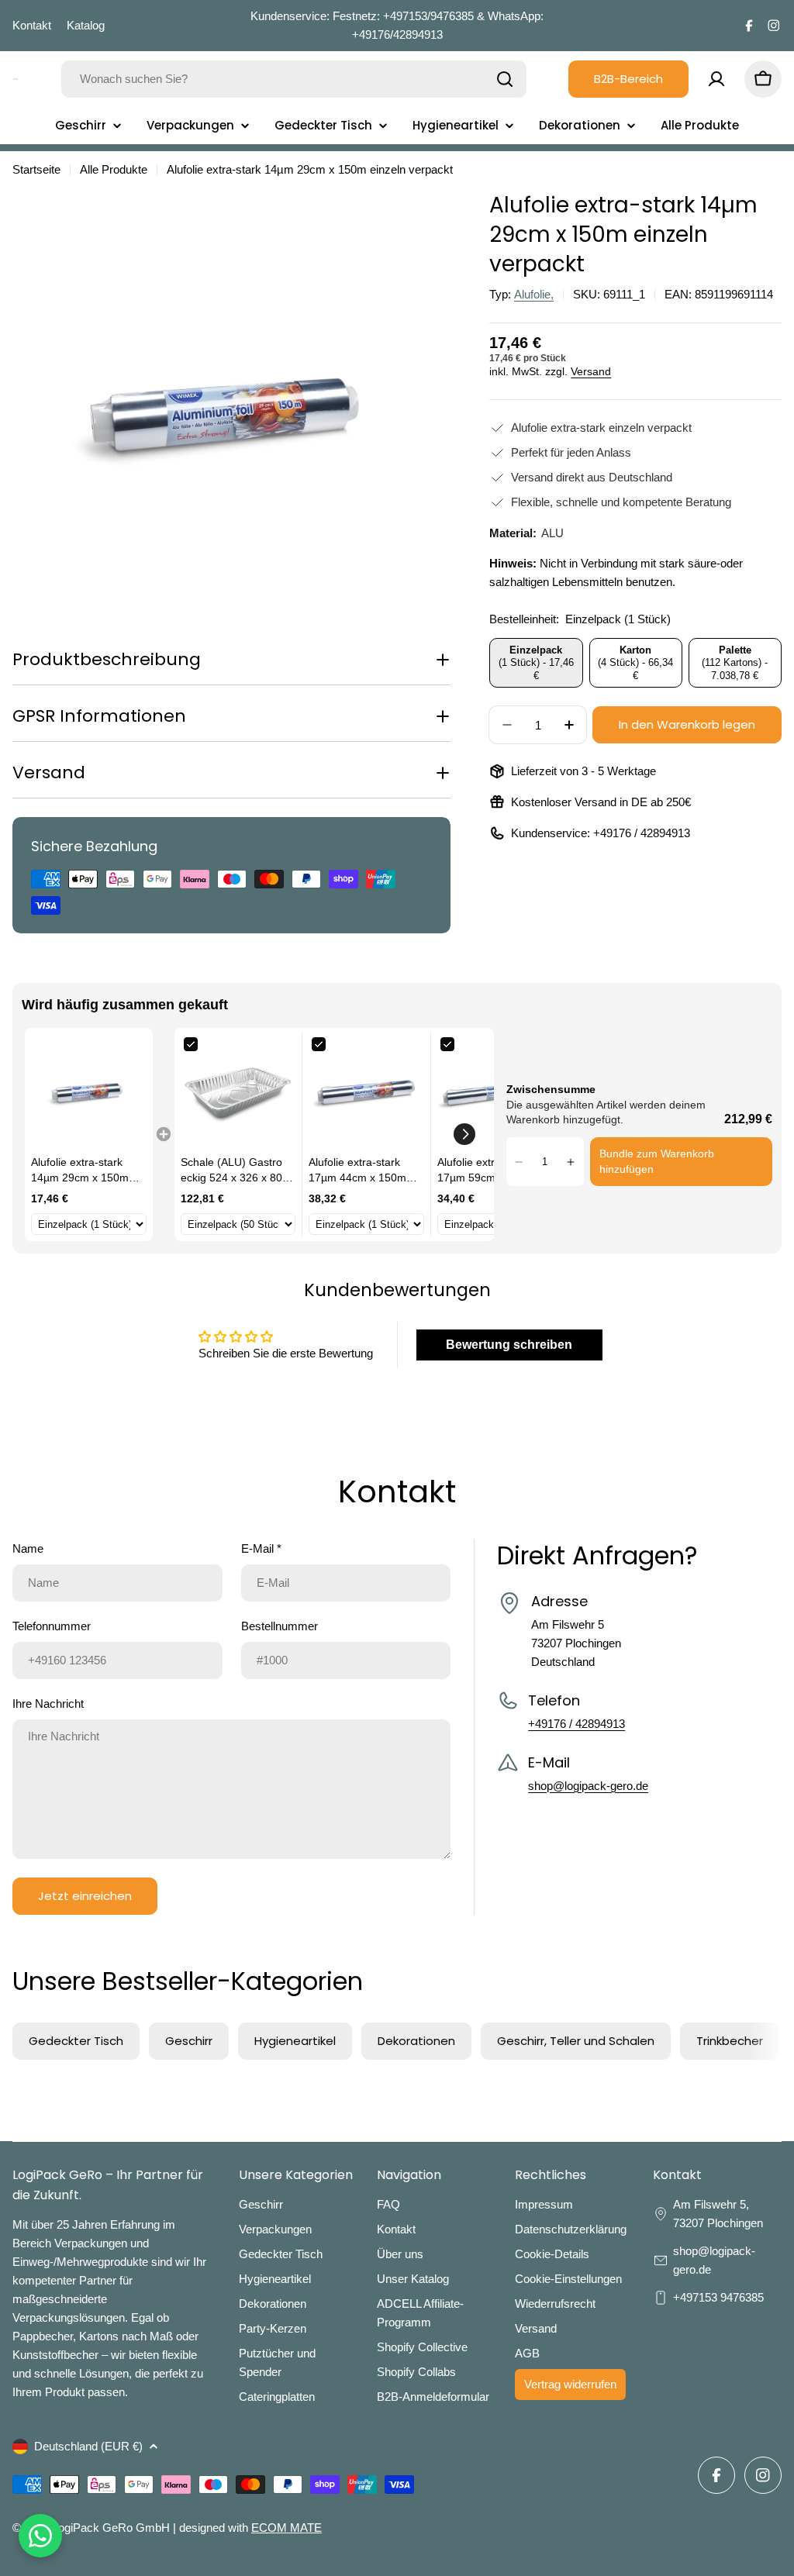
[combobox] (294, 79)
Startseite (36, 169)
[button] (464, 1134)
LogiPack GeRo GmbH (111, 2528)
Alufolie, (534, 294)
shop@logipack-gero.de (588, 1786)
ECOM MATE (287, 2528)
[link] (89, 1092)
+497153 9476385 (718, 2297)
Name (28, 1548)
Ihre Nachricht (48, 1704)
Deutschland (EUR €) (88, 2446)
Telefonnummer (52, 1626)
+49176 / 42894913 (642, 833)
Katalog (86, 25)
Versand (591, 372)
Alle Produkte (114, 169)
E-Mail (261, 1548)
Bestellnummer (280, 1626)
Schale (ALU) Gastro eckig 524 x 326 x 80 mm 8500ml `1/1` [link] (231, 1171)
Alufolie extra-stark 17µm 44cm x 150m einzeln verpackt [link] (357, 1171)
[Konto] (716, 79)
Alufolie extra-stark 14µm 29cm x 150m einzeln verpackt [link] (80, 1171)
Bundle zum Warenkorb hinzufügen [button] (657, 1161)
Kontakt (32, 25)
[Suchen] (505, 79)
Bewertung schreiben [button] (509, 1345)
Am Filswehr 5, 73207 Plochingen (720, 2214)
